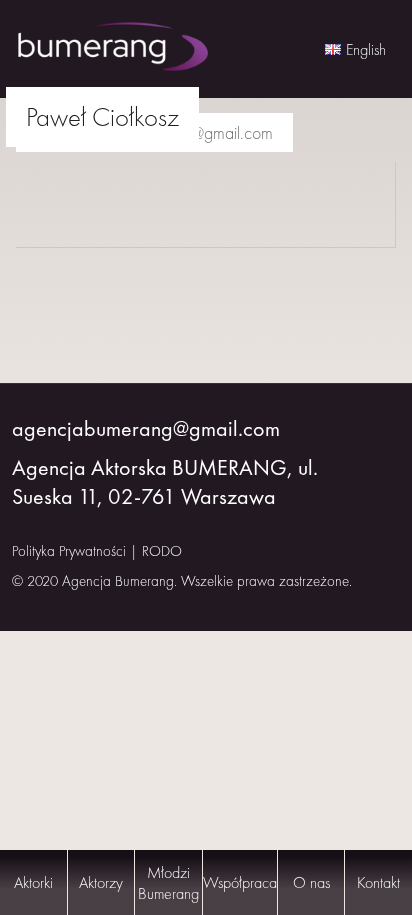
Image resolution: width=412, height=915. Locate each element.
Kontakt (378, 882)
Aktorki (33, 882)
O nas (311, 882)
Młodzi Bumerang (168, 883)
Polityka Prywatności (69, 551)
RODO (162, 551)
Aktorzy (101, 882)
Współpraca (240, 882)
